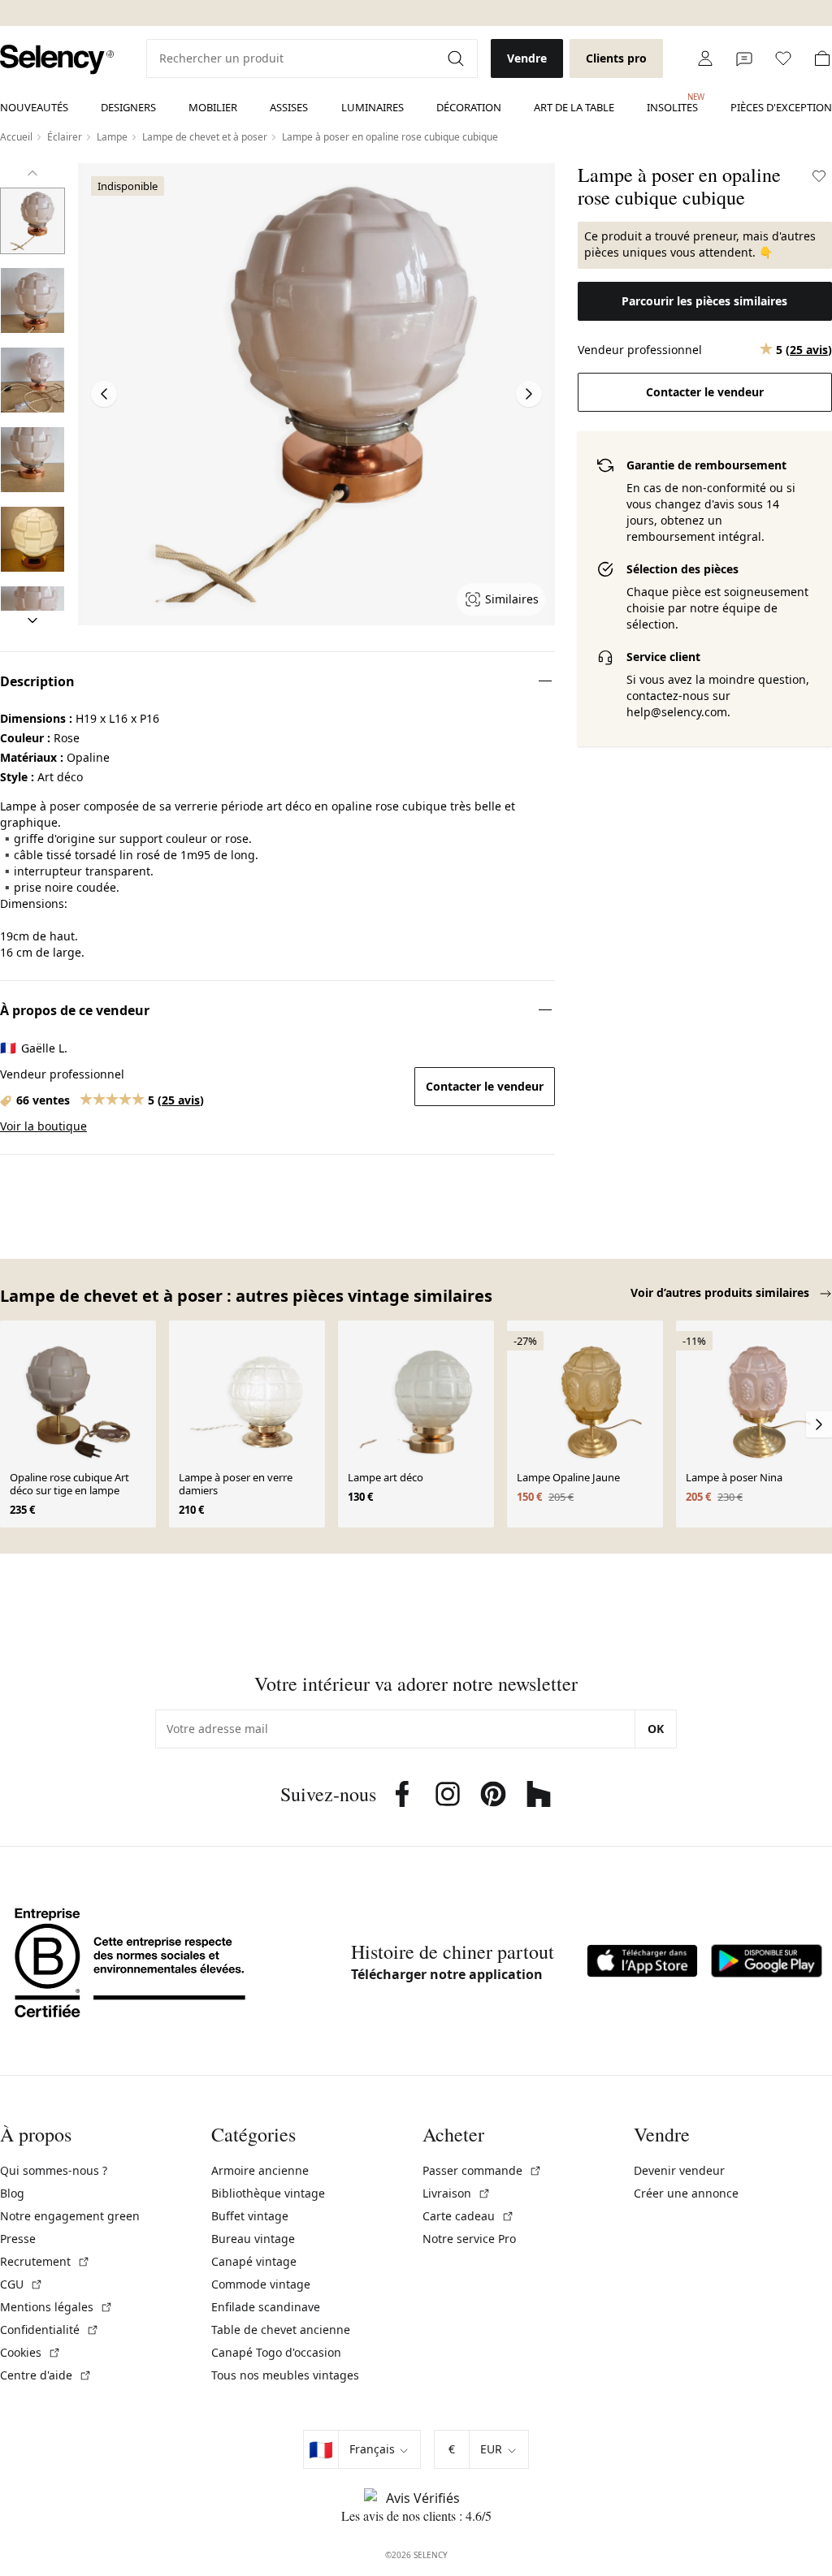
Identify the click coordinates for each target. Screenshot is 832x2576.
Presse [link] (18, 2239)
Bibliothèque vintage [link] (268, 2193)
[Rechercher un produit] (457, 58)
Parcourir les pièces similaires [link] (704, 301)
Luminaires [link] (373, 107)
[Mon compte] (705, 58)
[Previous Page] (104, 394)
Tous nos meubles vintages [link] (285, 2375)
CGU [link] (22, 2284)
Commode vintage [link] (261, 2284)
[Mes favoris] (783, 58)
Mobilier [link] (213, 107)
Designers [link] (128, 107)
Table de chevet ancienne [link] (281, 2330)
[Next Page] (529, 394)
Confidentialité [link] (50, 2330)
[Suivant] (32, 620)
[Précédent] (32, 173)
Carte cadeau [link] (468, 2216)
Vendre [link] (527, 58)
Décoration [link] (469, 107)
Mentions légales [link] (56, 2307)
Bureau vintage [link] (253, 2239)
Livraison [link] (457, 2193)
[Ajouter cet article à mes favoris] (819, 176)
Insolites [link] (672, 103)
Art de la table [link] (574, 107)
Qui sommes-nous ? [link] (54, 2170)
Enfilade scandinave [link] (266, 2307)
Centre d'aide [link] (46, 2375)
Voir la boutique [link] (43, 1126)
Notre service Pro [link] (469, 2239)
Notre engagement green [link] (70, 2216)
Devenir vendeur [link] (679, 2170)
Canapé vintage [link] (254, 2261)
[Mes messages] (744, 58)
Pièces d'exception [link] (781, 107)
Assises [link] (289, 107)
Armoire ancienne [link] (260, 2170)
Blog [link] (12, 2193)
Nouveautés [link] (34, 107)
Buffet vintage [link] (250, 2216)
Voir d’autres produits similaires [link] (721, 1292)
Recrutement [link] (45, 2261)
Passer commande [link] (482, 2170)
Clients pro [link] (616, 58)
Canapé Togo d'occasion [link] (276, 2352)
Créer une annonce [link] (686, 2193)
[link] (57, 60)
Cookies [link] (30, 2352)
